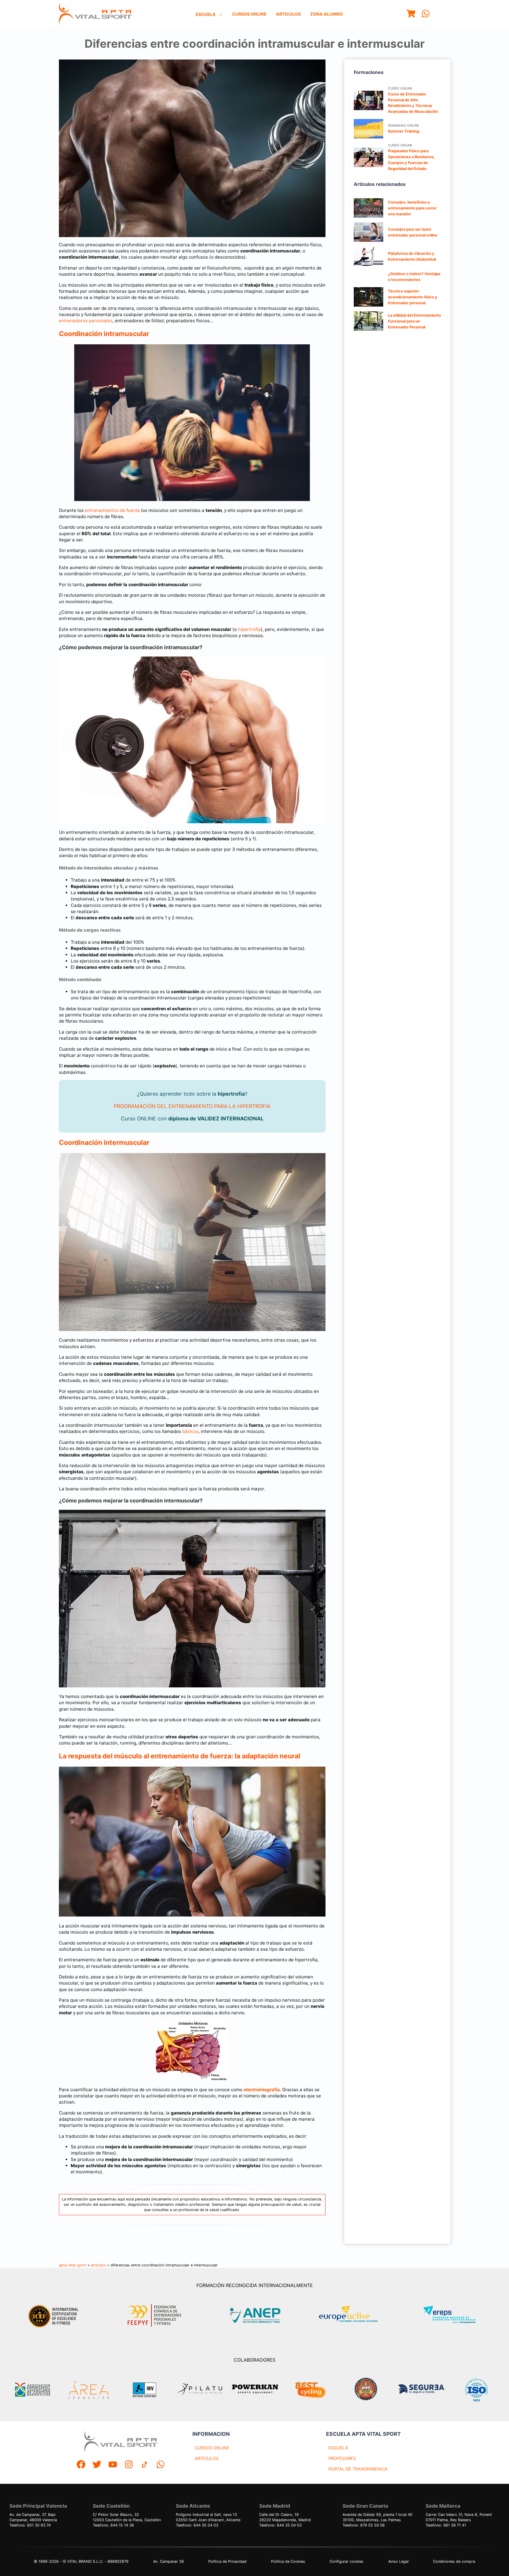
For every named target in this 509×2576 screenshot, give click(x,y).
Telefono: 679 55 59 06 (364, 2525)
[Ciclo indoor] (310, 2390)
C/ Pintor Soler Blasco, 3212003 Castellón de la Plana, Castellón (127, 2517)
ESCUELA (338, 2448)
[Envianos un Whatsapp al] (161, 2465)
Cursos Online (249, 14)
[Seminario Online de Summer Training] (368, 129)
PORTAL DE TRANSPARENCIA (358, 2469)
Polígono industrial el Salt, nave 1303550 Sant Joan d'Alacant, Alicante (208, 2517)
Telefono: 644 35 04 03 (197, 2525)
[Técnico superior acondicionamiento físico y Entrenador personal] (368, 297)
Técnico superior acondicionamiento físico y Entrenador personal (413, 297)
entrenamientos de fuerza (112, 510)
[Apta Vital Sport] (95, 14)
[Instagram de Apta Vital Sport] (129, 2465)
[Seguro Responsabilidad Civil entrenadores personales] (421, 2390)
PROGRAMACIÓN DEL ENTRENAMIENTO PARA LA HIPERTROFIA (192, 1106)
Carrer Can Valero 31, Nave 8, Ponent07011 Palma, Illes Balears (459, 2517)
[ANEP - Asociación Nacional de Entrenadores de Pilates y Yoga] (254, 2315)
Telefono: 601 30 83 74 (30, 2525)
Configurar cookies (347, 2561)
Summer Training (404, 131)
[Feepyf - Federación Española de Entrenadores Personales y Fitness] (155, 2315)
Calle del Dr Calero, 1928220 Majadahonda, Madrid (285, 2517)
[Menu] (411, 14)
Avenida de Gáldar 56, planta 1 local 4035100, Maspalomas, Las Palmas (377, 2517)
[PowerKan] (255, 2390)
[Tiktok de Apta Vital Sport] (145, 2465)
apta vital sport (73, 2265)
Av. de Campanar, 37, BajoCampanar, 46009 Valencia (33, 2517)
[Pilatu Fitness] (200, 2390)
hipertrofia (249, 629)
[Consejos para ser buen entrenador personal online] (368, 232)
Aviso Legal (398, 2561)
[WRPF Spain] (366, 2390)
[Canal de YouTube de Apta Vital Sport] (113, 2465)
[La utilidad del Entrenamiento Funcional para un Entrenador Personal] (368, 321)
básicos (190, 1431)
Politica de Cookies (288, 2561)
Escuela (206, 14)
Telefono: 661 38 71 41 (446, 2525)
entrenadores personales (86, 321)
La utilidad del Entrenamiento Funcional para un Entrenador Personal (414, 321)
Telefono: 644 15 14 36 (113, 2525)
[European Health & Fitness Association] (355, 2315)
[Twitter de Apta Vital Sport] (97, 2465)
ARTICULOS (207, 2458)
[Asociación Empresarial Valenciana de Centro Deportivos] (32, 2390)
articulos (98, 2265)
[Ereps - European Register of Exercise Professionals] (454, 2315)
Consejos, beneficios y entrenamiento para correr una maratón (412, 208)
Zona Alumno (327, 14)
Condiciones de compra (454, 2561)
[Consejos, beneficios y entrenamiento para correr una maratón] (368, 208)
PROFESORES (342, 2458)
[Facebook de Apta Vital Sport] (81, 2465)
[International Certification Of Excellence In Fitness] (55, 2315)
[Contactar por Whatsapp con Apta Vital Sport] (426, 14)
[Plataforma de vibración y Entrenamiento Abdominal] (368, 256)
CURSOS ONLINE (212, 2448)
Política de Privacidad (227, 2561)
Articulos (288, 14)
